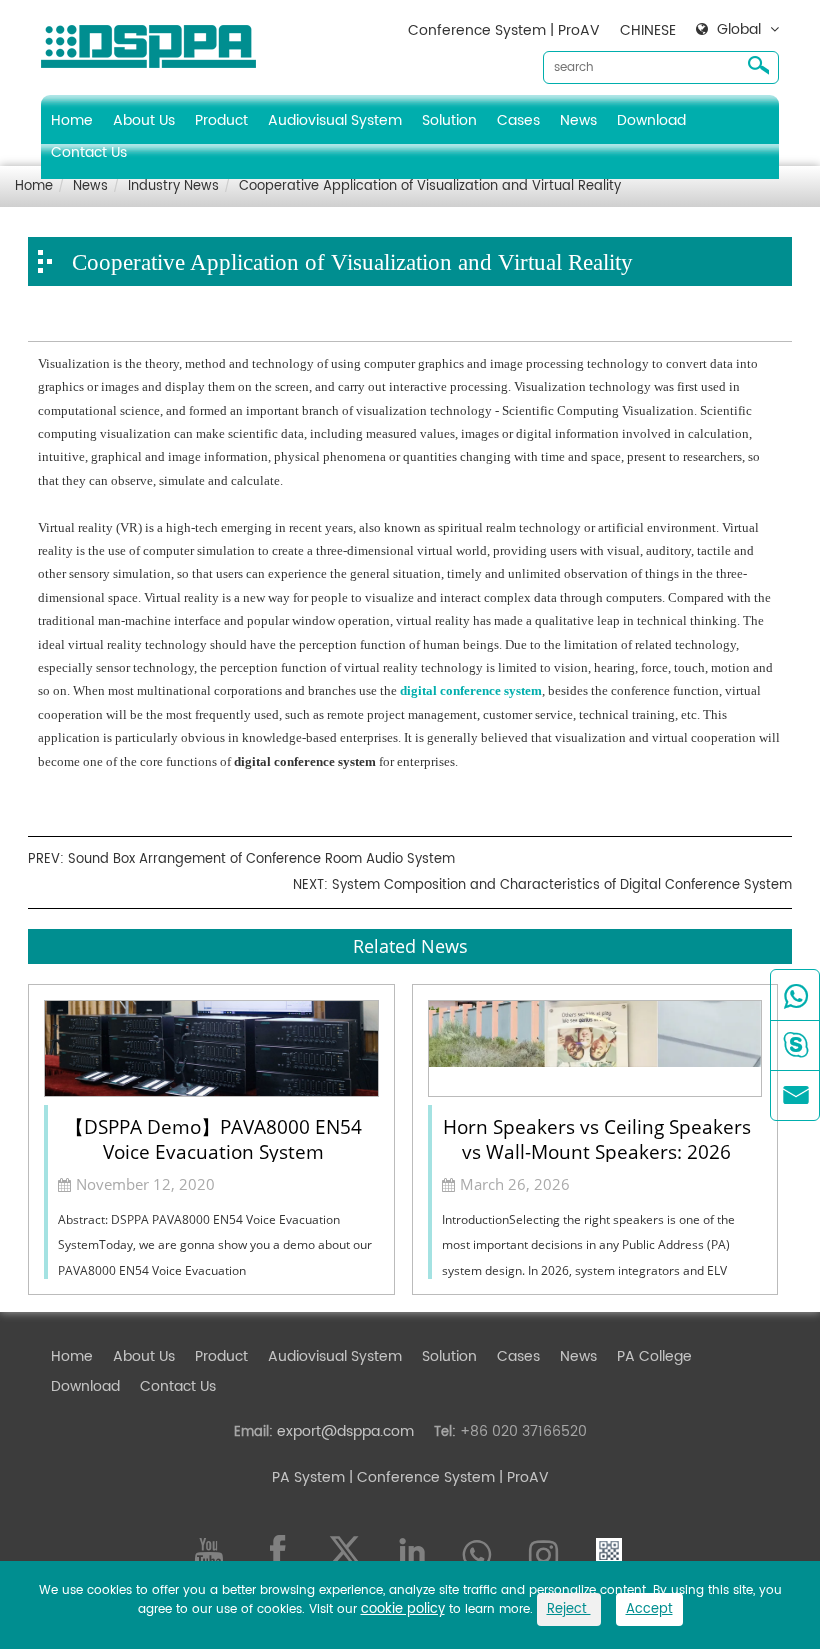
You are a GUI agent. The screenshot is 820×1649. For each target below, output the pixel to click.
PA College (654, 1356)
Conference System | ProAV (504, 30)
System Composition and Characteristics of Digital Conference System (562, 885)
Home (72, 120)
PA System (308, 1477)
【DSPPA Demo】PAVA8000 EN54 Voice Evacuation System (213, 1138)
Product (221, 120)
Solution (449, 120)
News (578, 120)
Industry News (173, 186)
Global (739, 30)
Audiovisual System (335, 120)
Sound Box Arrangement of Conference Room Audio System (261, 859)
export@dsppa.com (345, 1431)
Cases (518, 120)
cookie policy (403, 1609)
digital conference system (471, 690)
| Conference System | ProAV (447, 1477)
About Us (144, 120)
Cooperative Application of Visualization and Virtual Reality (430, 186)
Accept (649, 1609)
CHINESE (648, 30)
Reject (569, 1609)
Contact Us (89, 152)
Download (651, 120)
